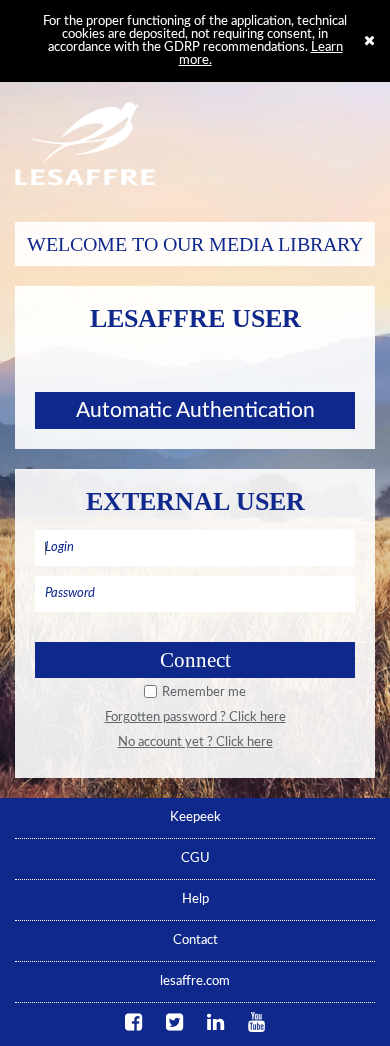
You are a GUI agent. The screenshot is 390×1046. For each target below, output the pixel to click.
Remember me (204, 692)
